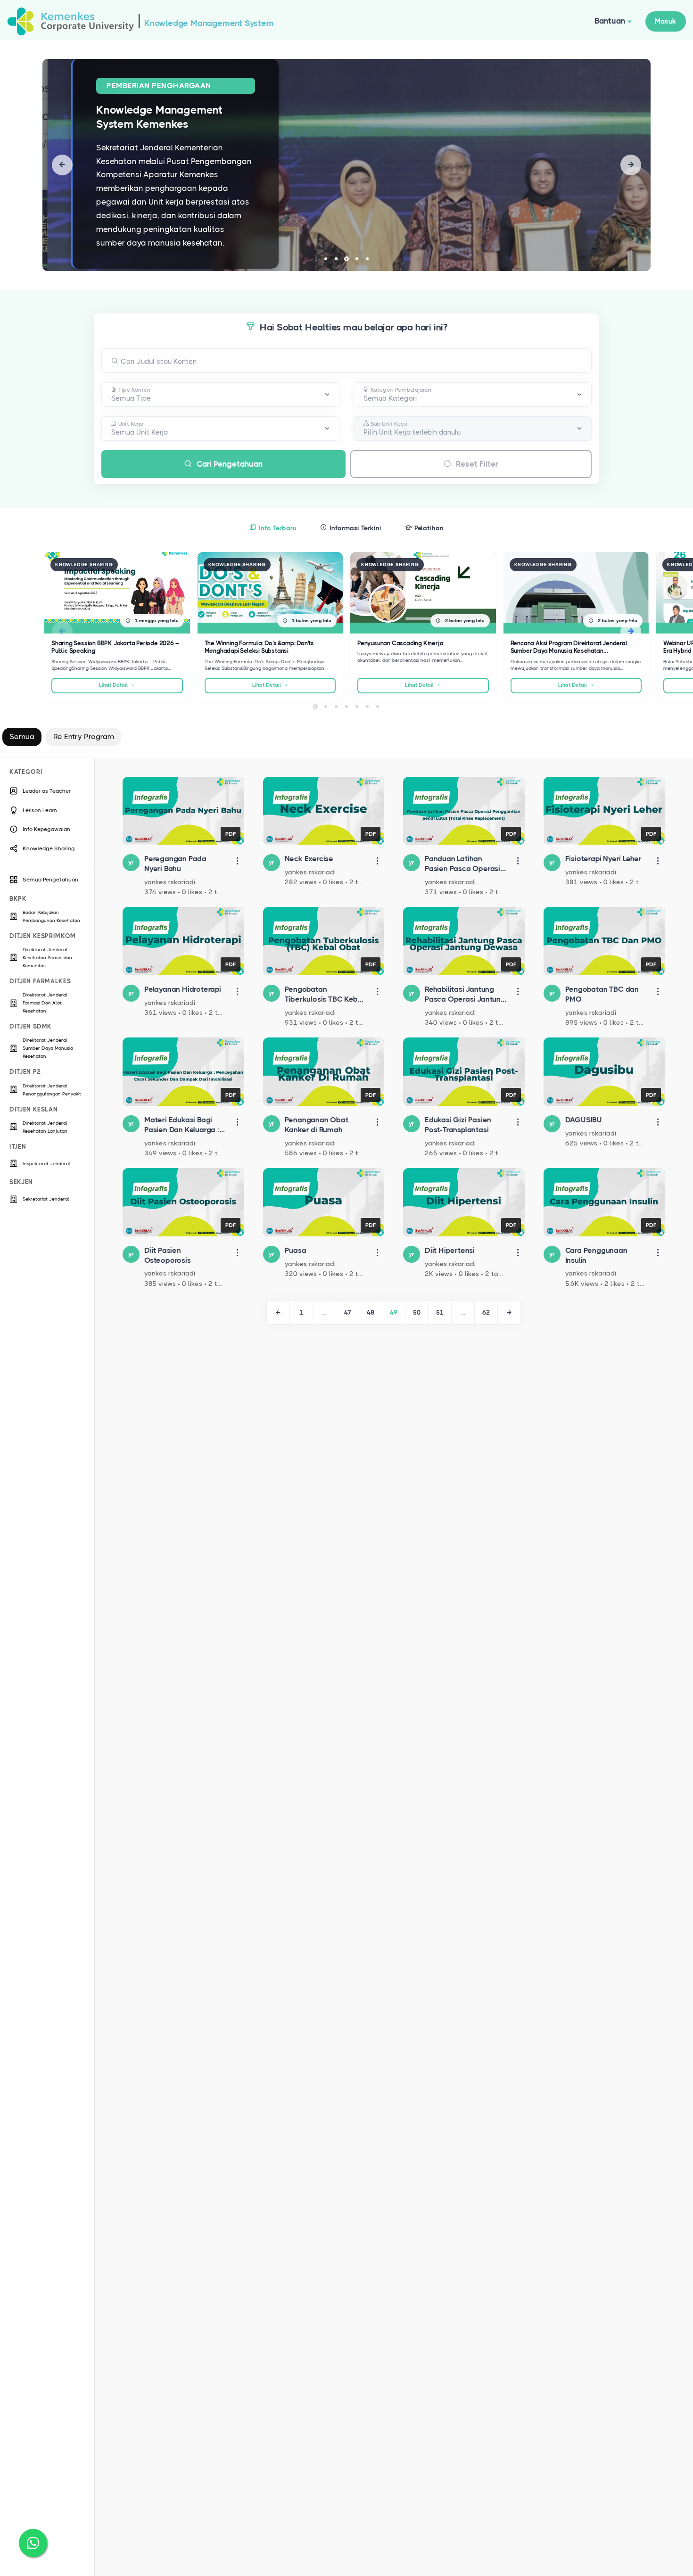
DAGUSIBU (584, 1120)
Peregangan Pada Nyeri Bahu (175, 864)
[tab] (273, 527)
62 (486, 1313)
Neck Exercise (309, 859)
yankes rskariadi (170, 882)
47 (348, 1313)
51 (440, 1313)
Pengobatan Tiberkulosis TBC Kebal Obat (325, 999)
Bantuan (610, 21)
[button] (62, 165)
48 (371, 1313)
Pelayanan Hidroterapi (183, 989)
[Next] (509, 1313)
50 (417, 1313)
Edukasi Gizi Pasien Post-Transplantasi (458, 1125)
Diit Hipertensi (450, 1250)
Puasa (296, 1250)
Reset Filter (477, 464)
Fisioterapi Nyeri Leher (603, 859)
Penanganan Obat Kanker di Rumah (317, 1125)
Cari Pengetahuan (230, 464)
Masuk (666, 21)
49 (394, 1313)
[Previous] (278, 1313)
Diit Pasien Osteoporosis (168, 1255)
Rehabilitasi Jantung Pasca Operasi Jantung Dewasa (465, 999)
